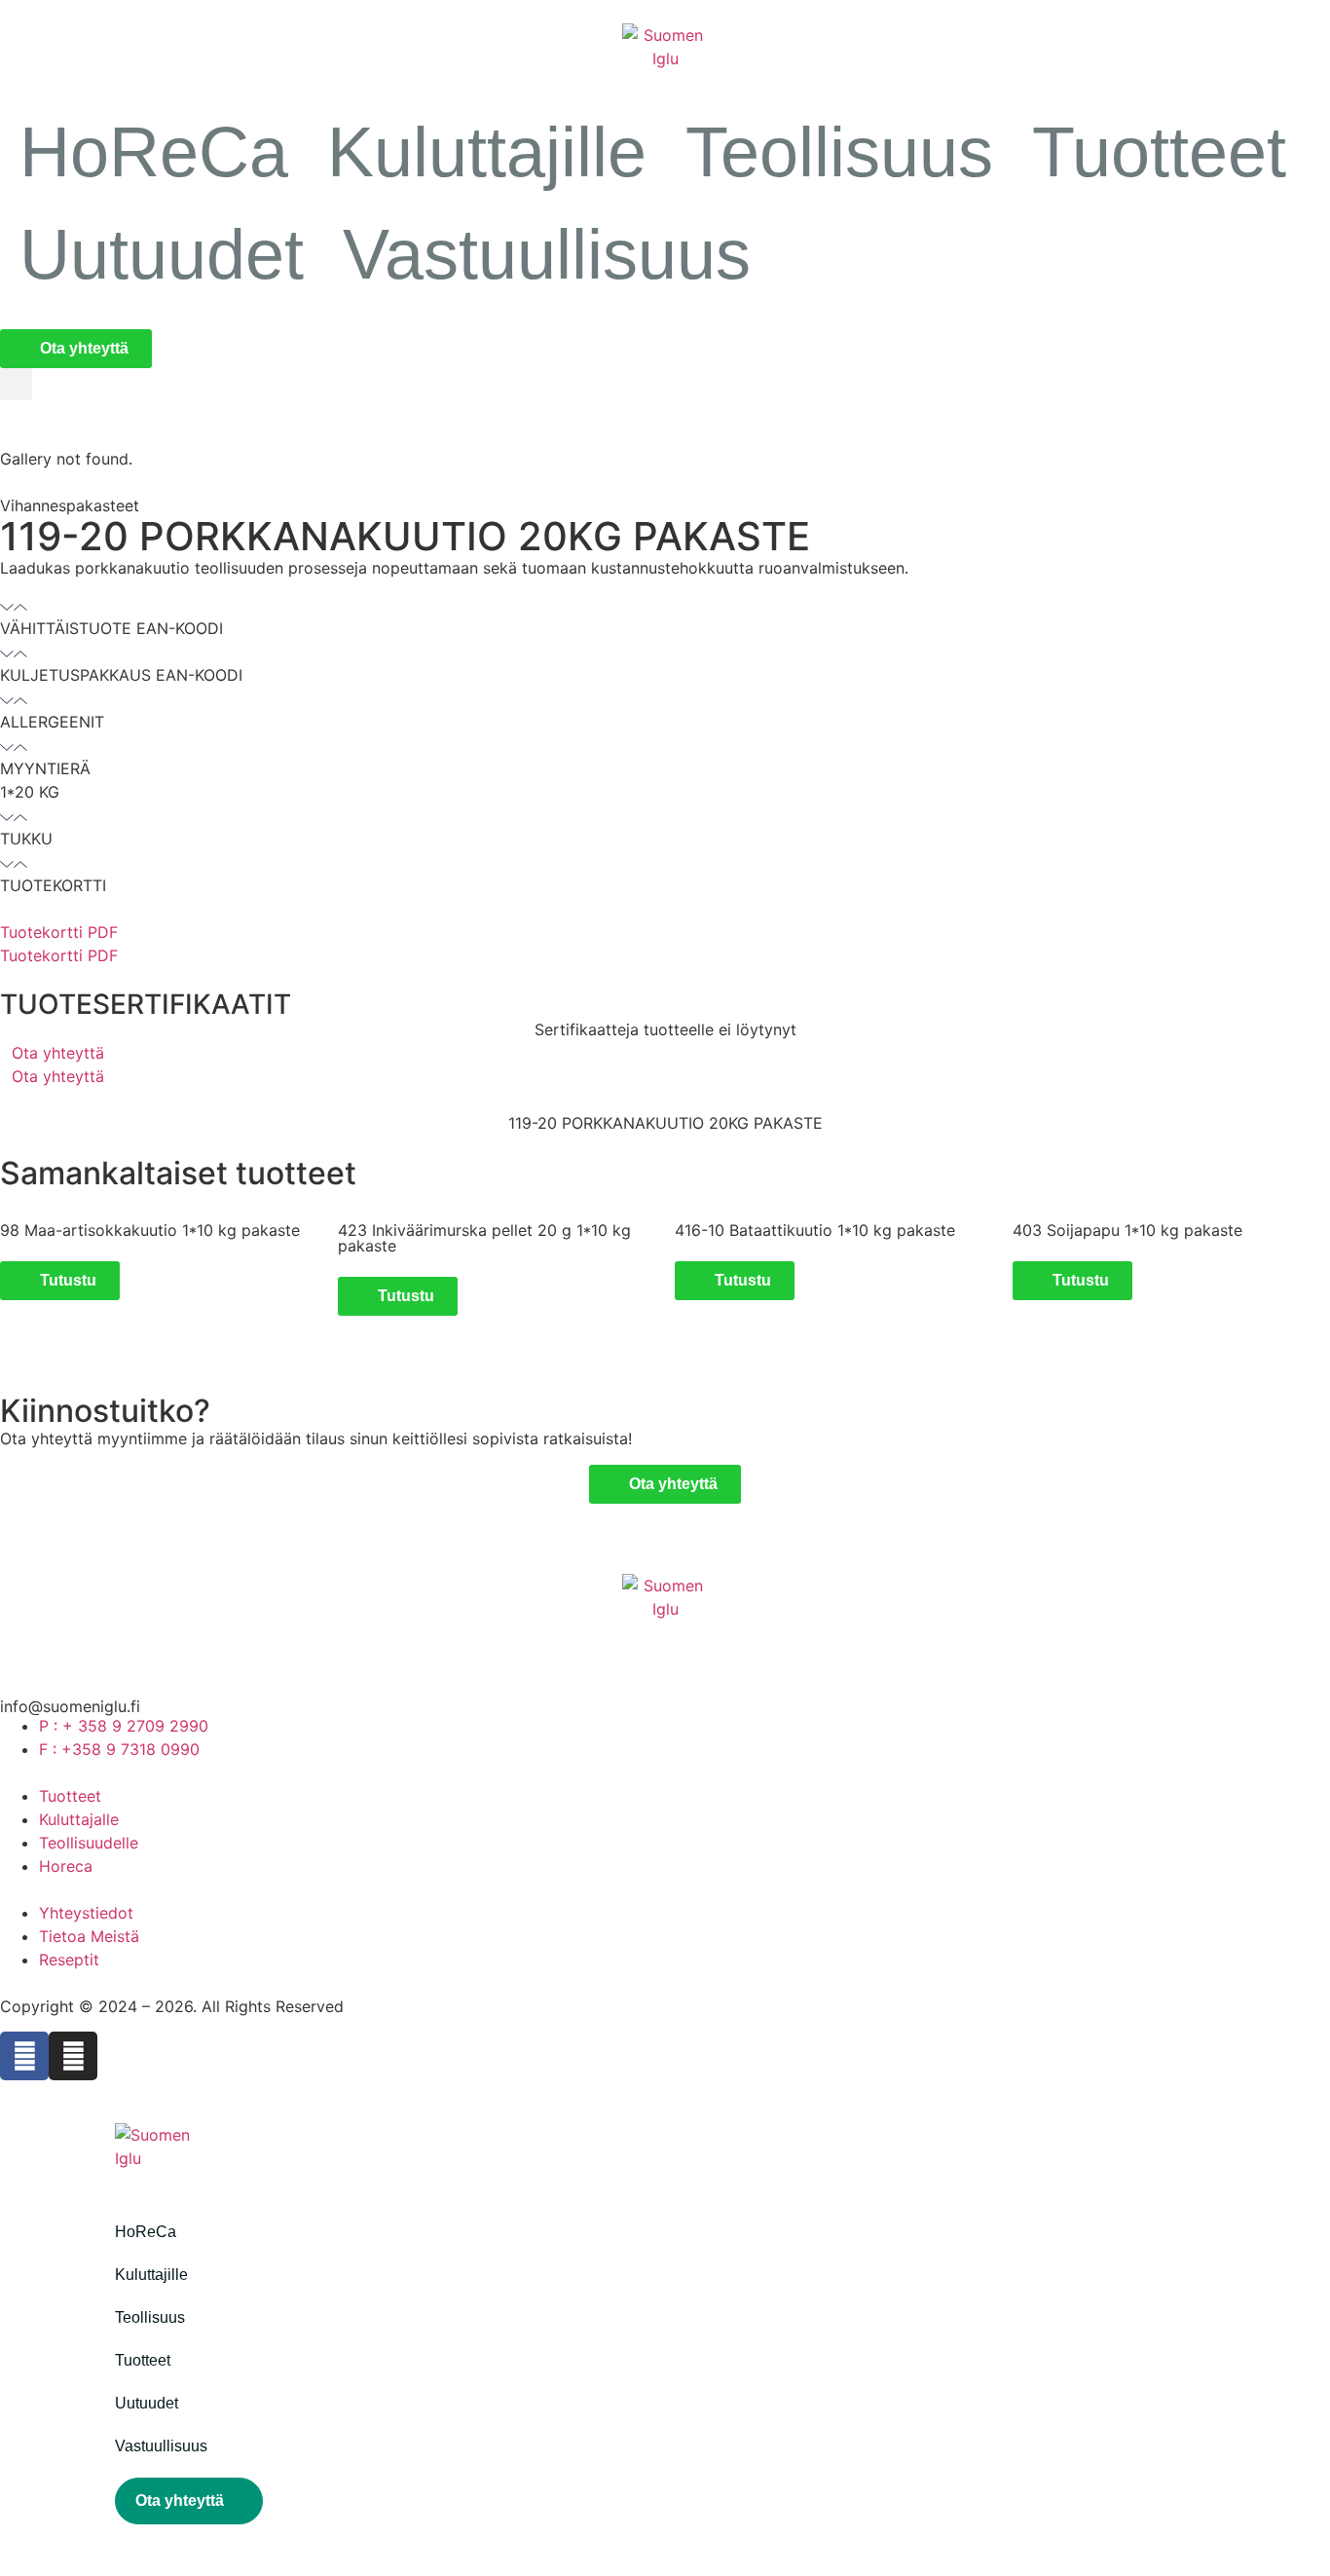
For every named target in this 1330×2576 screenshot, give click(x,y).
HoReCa (154, 152)
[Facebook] (24, 2056)
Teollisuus (839, 152)
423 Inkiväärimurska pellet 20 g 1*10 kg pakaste (484, 1238)
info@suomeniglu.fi (70, 1706)
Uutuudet (162, 254)
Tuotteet (1159, 152)
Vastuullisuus (547, 254)
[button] (16, 384)
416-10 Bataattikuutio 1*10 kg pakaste (815, 1230)
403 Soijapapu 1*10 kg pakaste (1127, 1230)
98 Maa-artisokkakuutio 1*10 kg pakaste (150, 1230)
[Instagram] (73, 2056)
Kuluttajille (487, 152)
